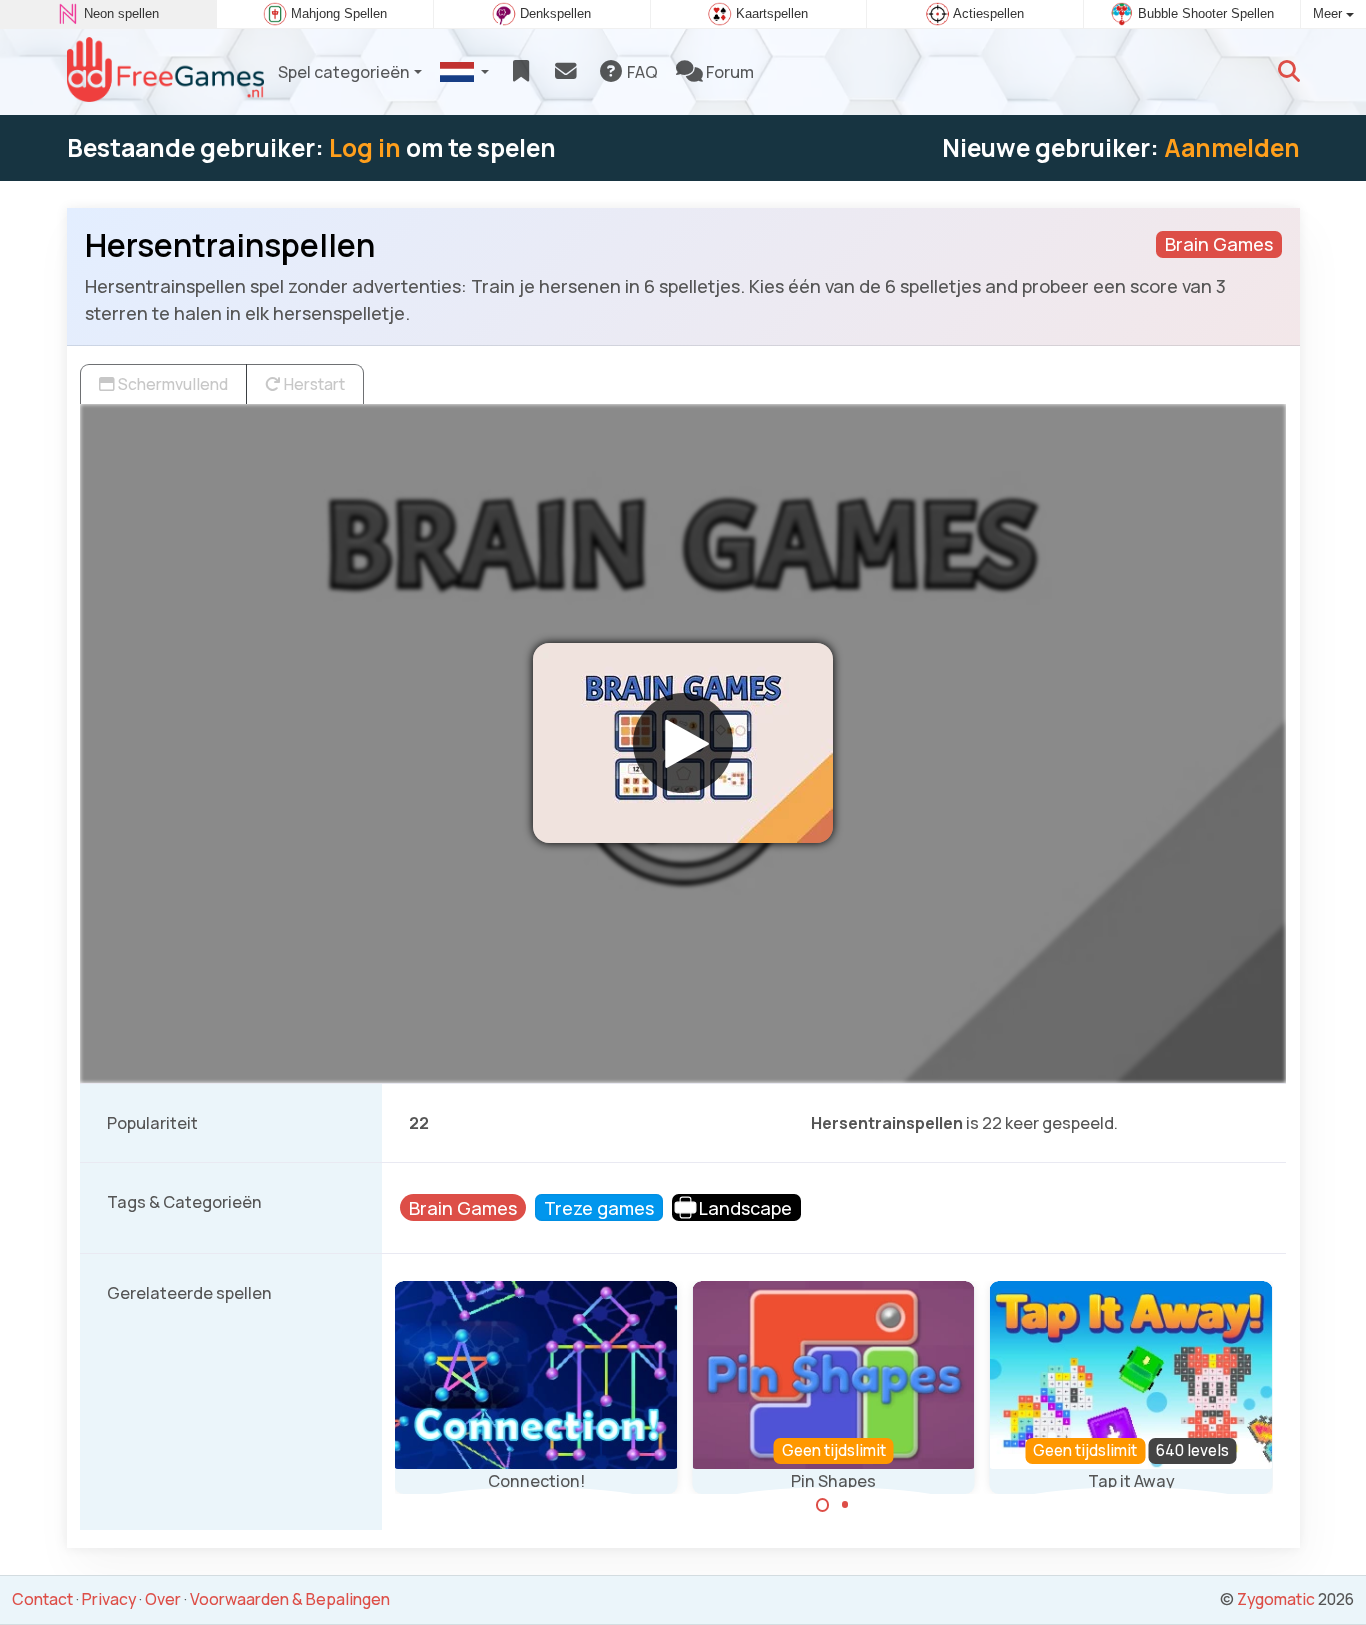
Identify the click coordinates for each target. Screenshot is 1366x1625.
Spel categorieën (344, 72)
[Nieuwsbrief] (565, 72)
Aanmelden (1232, 147)
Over (163, 1599)
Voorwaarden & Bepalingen (290, 1599)
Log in (365, 147)
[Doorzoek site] (1289, 72)
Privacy (109, 1599)
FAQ (641, 72)
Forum (728, 72)
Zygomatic (1276, 1599)
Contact (42, 1599)
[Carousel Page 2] (845, 1505)
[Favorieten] (520, 72)
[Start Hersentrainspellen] (683, 743)
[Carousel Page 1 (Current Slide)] (823, 1505)
